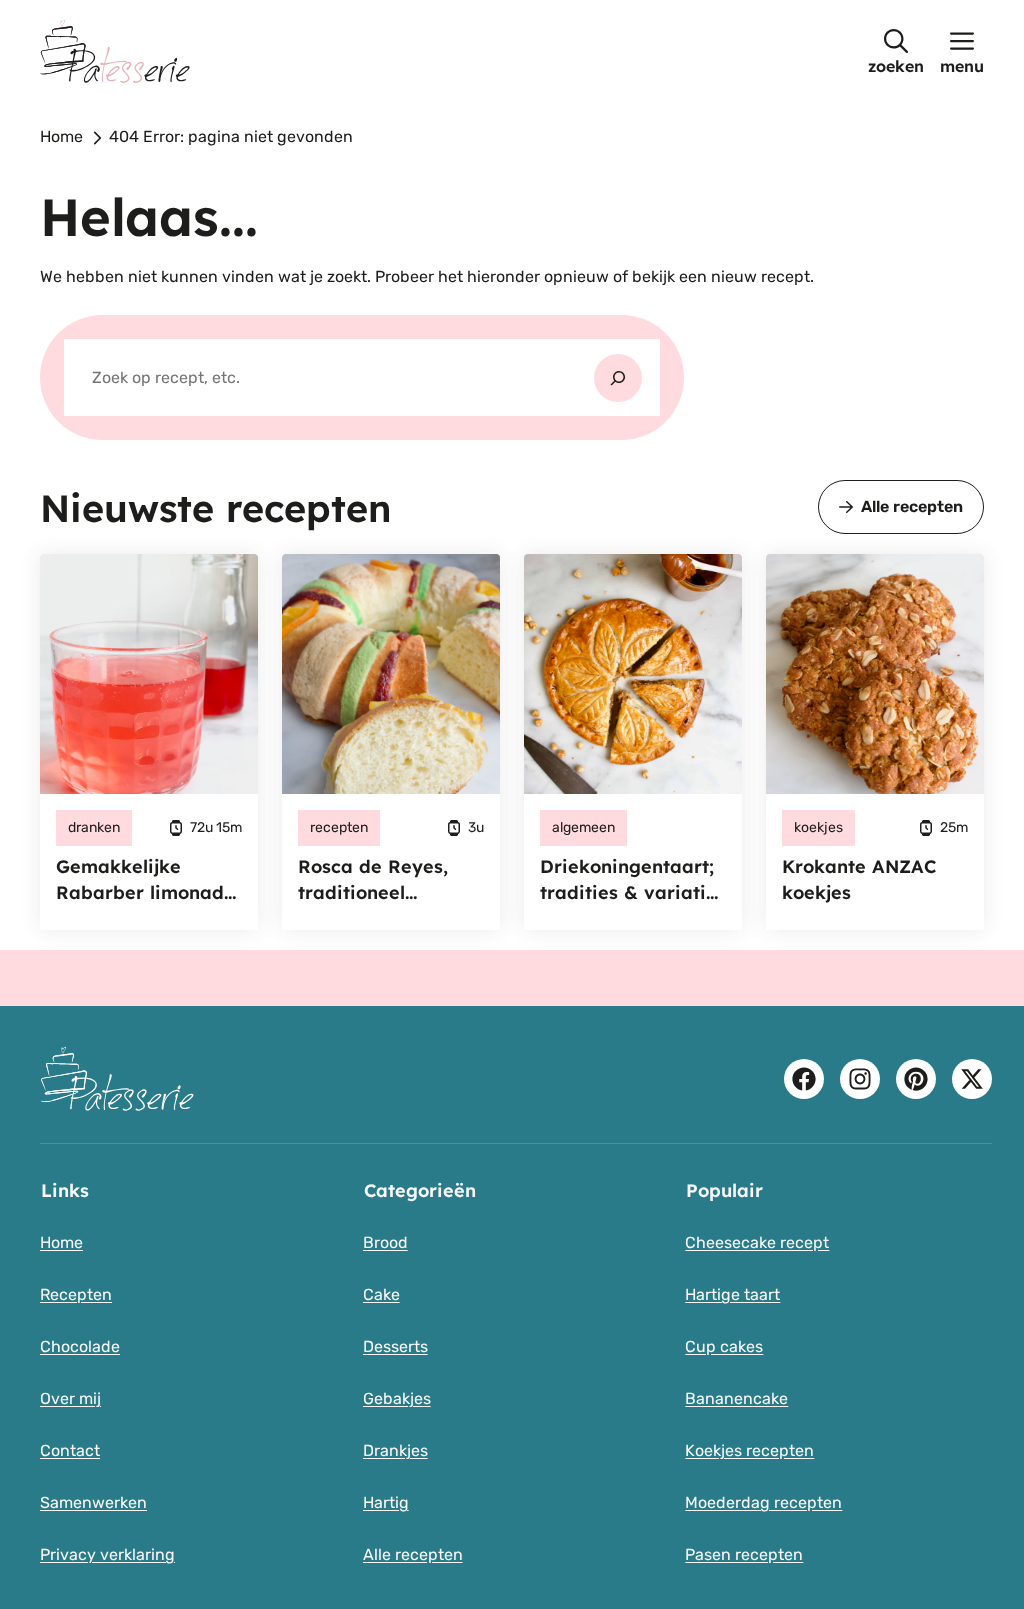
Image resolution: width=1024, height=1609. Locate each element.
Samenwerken (93, 1502)
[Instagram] (860, 1079)
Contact (70, 1450)
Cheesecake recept (757, 1242)
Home (61, 136)
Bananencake (736, 1398)
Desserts (395, 1346)
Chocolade (80, 1346)
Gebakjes (397, 1398)
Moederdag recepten (763, 1502)
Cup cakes (724, 1346)
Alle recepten (912, 506)
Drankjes (395, 1450)
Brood (385, 1242)
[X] (972, 1079)
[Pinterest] (916, 1079)
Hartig (386, 1502)
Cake (381, 1294)
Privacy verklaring (107, 1554)
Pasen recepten (744, 1554)
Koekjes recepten (749, 1450)
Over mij (70, 1398)
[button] (896, 51)
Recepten (76, 1294)
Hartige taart (732, 1294)
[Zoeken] (618, 378)
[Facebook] (804, 1079)
